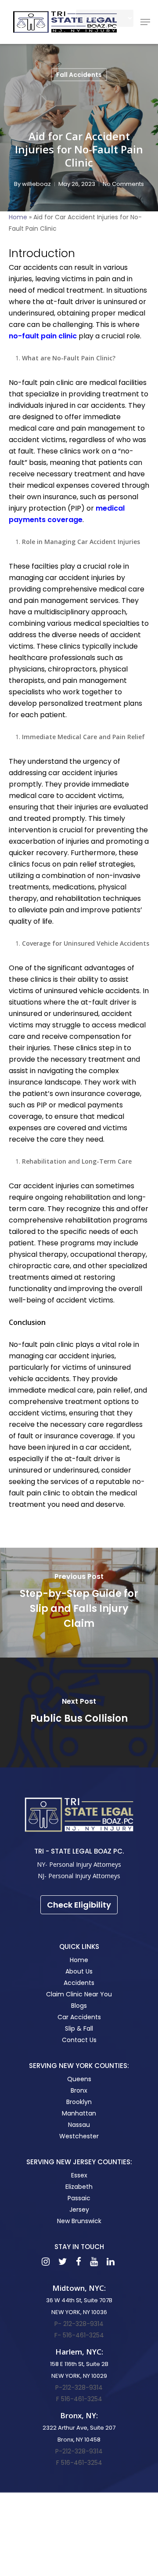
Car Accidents (79, 2017)
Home (18, 217)
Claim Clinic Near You (79, 1994)
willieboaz (36, 184)
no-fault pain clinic (43, 336)
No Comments (123, 184)
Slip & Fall (79, 2028)
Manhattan (79, 2113)
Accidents (79, 1983)
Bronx (79, 2090)
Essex (79, 2175)
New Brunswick (79, 2221)
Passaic (79, 2198)
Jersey (79, 2210)
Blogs (79, 2006)
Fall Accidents (79, 75)
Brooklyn (79, 2102)
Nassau (79, 2125)
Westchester (79, 2136)
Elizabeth (79, 2187)
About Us (79, 1971)
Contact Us (79, 2040)
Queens (79, 2079)
